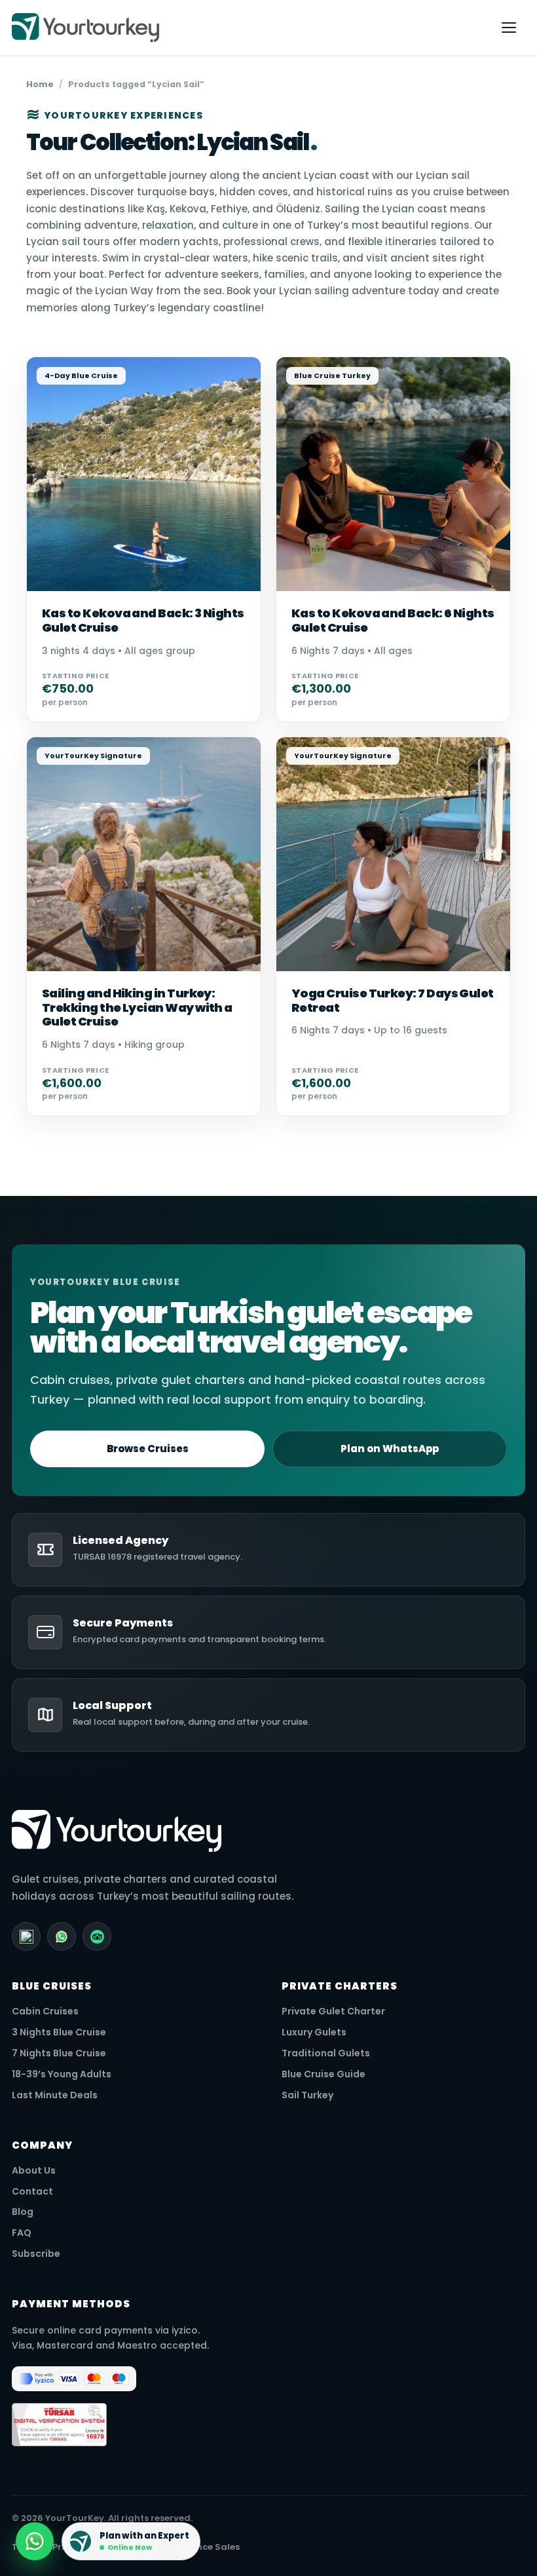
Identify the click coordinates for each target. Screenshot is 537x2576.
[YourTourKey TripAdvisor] (97, 1936)
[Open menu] (509, 28)
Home (40, 84)
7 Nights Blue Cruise (59, 2053)
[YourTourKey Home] (246, 28)
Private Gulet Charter (333, 2011)
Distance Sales (206, 2547)
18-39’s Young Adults (62, 2074)
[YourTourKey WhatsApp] (62, 1936)
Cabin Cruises (45, 2011)
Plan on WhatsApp (390, 1449)
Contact (32, 2192)
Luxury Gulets (314, 2032)
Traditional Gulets (326, 2053)
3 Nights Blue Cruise (59, 2032)
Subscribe (36, 2254)
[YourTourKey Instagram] (26, 1936)
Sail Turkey (307, 2095)
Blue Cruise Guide (324, 2074)
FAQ (22, 2233)
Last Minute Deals (55, 2095)
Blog (23, 2212)
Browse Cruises (148, 1449)
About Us (34, 2171)
